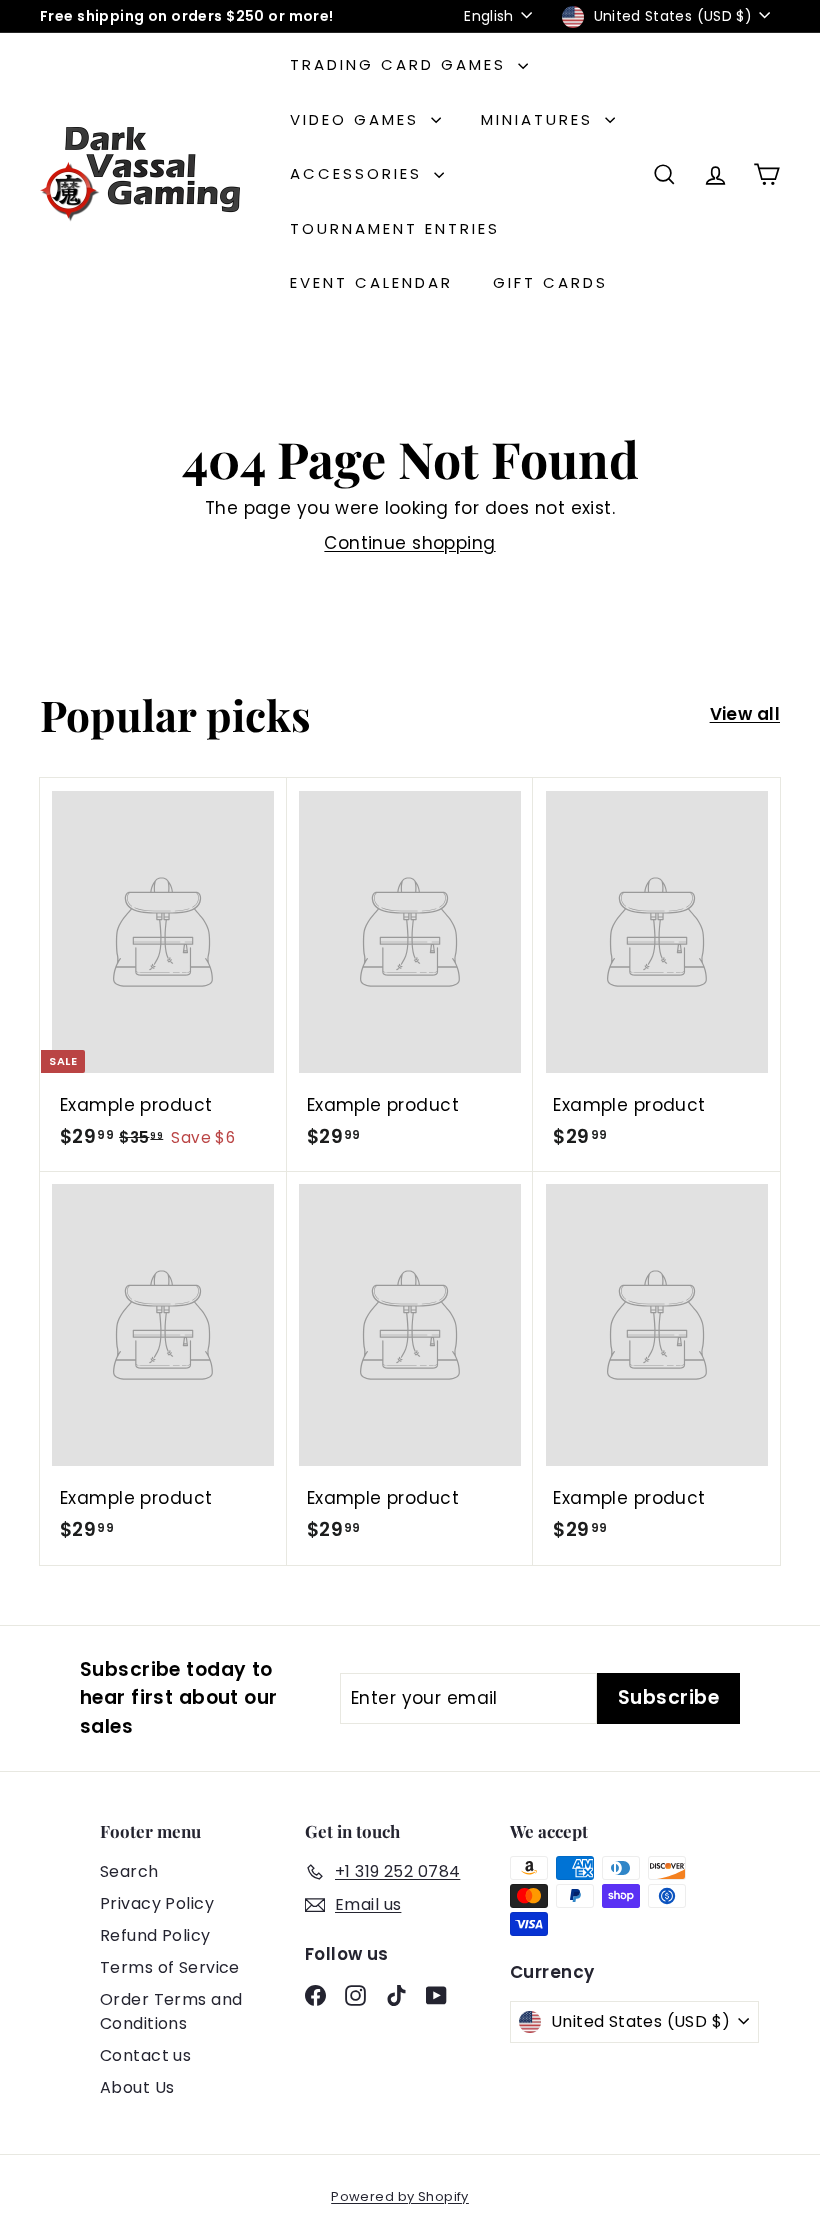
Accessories (359, 173)
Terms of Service (170, 1967)
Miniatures (540, 119)
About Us (137, 2087)
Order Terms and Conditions (171, 2011)
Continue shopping (409, 543)
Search (129, 1871)
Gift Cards (550, 282)
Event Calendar (371, 282)
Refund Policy (155, 1935)
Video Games (358, 119)
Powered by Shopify (400, 2196)
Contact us (145, 2055)
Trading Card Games (401, 64)
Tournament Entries (395, 228)
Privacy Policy (157, 1903)
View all (745, 714)
